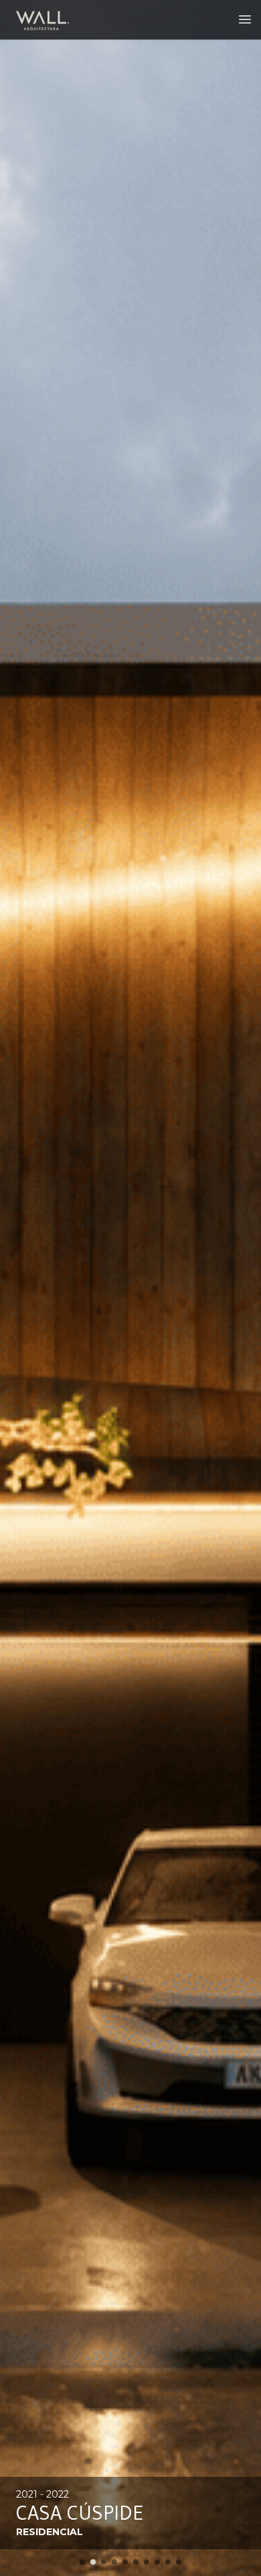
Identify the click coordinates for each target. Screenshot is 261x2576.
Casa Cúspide (80, 2513)
